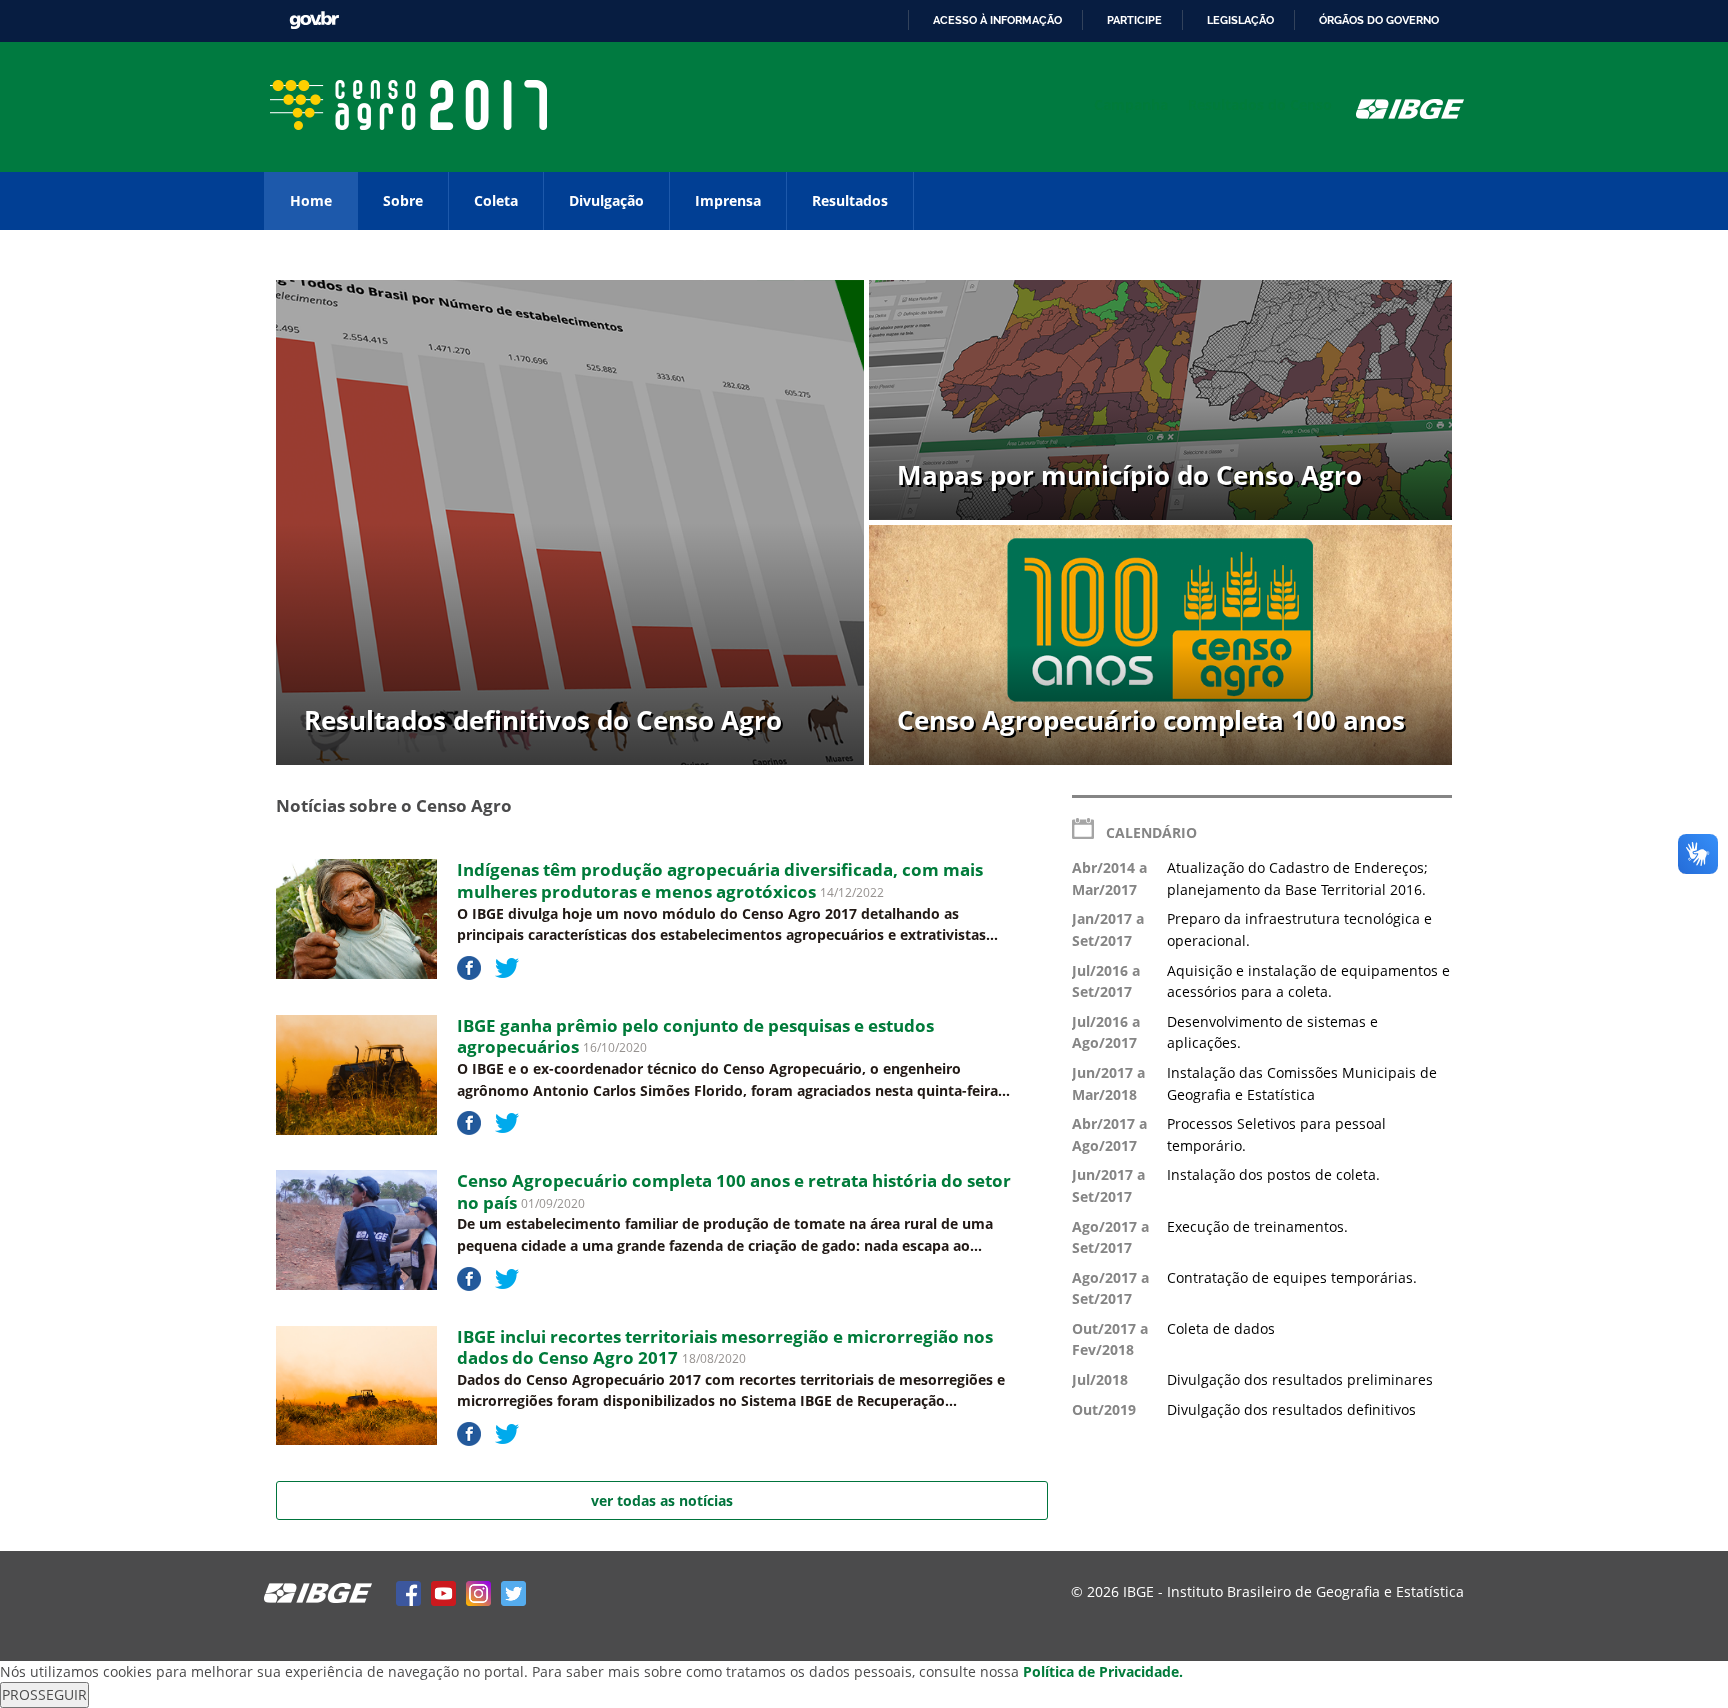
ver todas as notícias (662, 1500)
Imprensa (728, 200)
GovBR (314, 20)
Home (311, 200)
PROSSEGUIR (44, 1694)
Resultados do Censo (1260, 104)
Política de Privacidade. (1103, 1671)
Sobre (403, 200)
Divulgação (606, 200)
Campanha (1131, 104)
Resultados (850, 200)
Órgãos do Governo (1379, 20)
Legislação (1240, 20)
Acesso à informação (997, 20)
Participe (1134, 20)
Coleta (496, 200)
